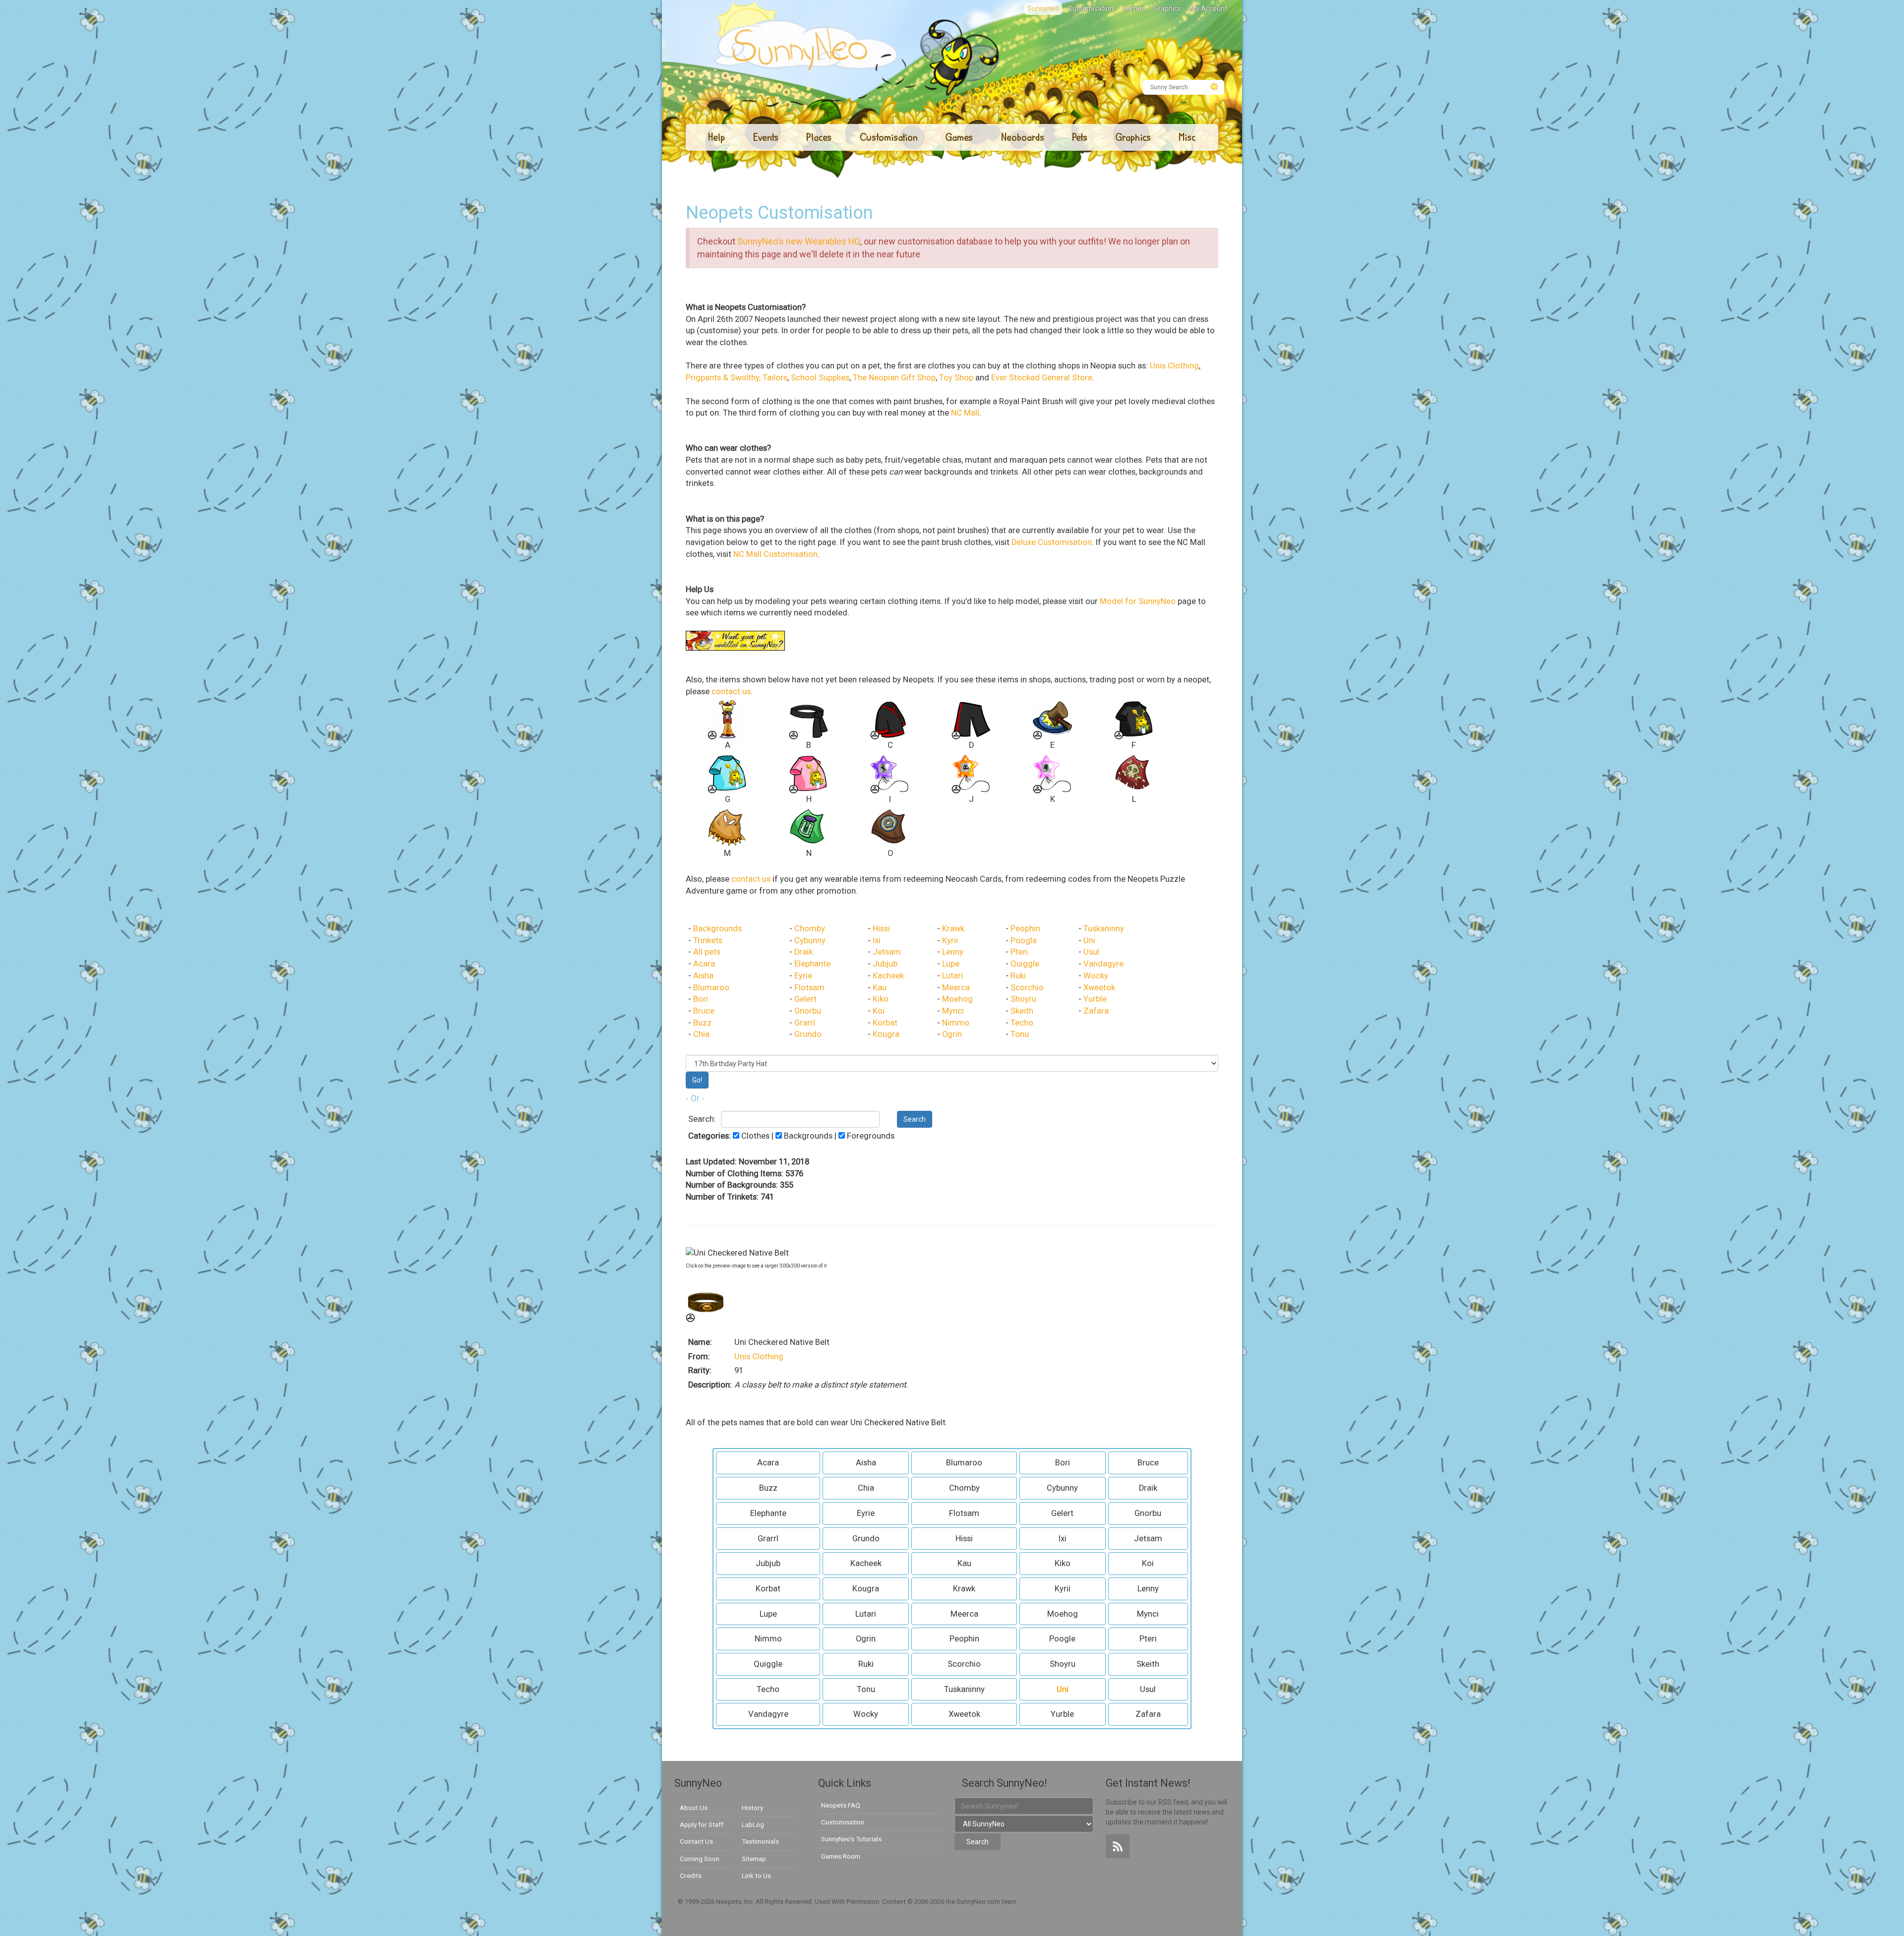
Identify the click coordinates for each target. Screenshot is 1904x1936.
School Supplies (820, 378)
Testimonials (760, 1841)
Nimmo (956, 1023)
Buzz (702, 1023)
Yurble (1095, 999)
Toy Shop (956, 378)
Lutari (952, 976)
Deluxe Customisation (1052, 542)
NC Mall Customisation (775, 554)
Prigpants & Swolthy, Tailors (737, 378)
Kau (880, 988)
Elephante (812, 964)
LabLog (753, 1824)
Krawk (953, 929)
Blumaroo (711, 988)
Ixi (877, 940)
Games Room (841, 1856)
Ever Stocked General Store (1042, 378)
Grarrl (805, 1023)
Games (1134, 8)
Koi (879, 1011)
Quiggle (1025, 964)
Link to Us (756, 1875)
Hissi (881, 929)
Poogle (1024, 940)
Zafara (1096, 1011)
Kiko (881, 999)
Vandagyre (1103, 964)
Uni (1089, 940)
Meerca (956, 988)
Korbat (885, 1023)
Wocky (1096, 976)
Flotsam (809, 988)
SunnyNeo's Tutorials (851, 1839)
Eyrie (803, 976)
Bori (701, 999)
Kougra (886, 1034)
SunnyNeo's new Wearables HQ (799, 241)
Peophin (1025, 929)
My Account (1209, 8)
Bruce (704, 1011)
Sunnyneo (1043, 8)
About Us (694, 1808)
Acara (704, 964)
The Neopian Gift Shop (894, 378)
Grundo (808, 1034)
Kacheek (888, 976)
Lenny (953, 952)
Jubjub (885, 964)
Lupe (951, 964)
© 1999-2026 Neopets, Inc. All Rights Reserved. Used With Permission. (780, 1902)
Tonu (1020, 1034)
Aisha (703, 976)
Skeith (1022, 1011)
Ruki (1018, 976)
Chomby (810, 929)
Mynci (953, 1011)
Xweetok (1099, 988)
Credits (691, 1875)
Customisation (1091, 8)
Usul (1091, 952)
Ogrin (952, 1034)
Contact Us (696, 1841)
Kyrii (950, 940)
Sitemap (754, 1859)
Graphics (1167, 8)
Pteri (1019, 952)
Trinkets (708, 940)
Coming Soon (700, 1859)
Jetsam (887, 952)
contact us (731, 692)
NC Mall (965, 413)
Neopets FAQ (841, 1805)
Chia (701, 1034)
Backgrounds (717, 929)
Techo (1022, 1023)
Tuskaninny (1104, 929)
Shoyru (1023, 999)
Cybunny (810, 940)
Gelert (805, 999)
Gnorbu (808, 1011)
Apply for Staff (702, 1824)
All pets (707, 952)
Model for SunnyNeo (1138, 601)
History (752, 1808)
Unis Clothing (1174, 366)
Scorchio (1027, 988)
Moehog (957, 999)
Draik (803, 952)
